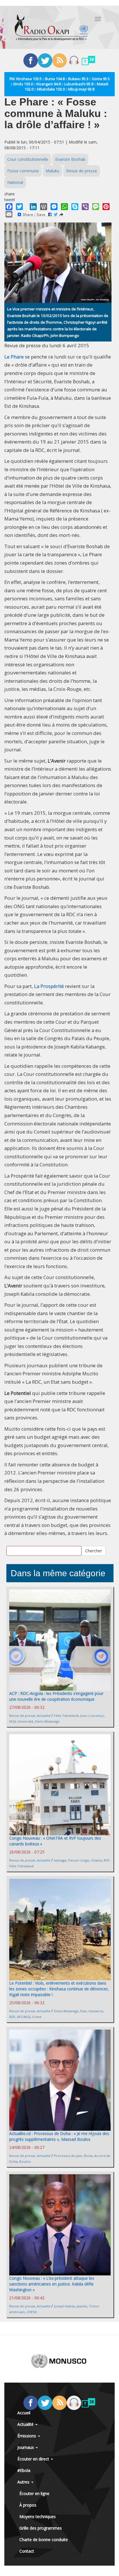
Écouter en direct (34, 2459)
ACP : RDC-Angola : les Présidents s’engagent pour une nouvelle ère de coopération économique (56, 1696)
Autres (24, 2482)
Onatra (97, 1860)
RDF (12, 2017)
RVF (107, 1860)
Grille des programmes (41, 2528)
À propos (28, 2505)
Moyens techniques (38, 2516)
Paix (83, 2011)
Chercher (94, 1551)
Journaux (26, 2447)
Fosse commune (23, 171)
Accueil (24, 2413)
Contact (27, 2551)
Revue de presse (82, 171)
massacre (96, 2011)
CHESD (32, 2312)
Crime (37, 2017)
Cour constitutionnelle (28, 159)
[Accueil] (51, 27)
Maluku (52, 171)
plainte (82, 2306)
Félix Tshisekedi (66, 1716)
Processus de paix (68, 2156)
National (15, 182)
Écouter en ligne (34, 2493)
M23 (12, 1721)
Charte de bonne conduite (44, 2540)
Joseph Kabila (64, 2306)
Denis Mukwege (47, 1721)
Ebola (88, 2156)
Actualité (44, 1716)
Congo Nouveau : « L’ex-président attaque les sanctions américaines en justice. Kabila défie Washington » (52, 2284)
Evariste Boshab (70, 159)
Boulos (25, 2161)
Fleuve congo (79, 1860)
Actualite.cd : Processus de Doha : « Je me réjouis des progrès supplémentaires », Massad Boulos (59, 2136)
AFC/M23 (24, 2017)
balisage (60, 1860)
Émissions (27, 2436)
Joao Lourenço (92, 1716)
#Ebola (24, 2470)
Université (25, 1721)
